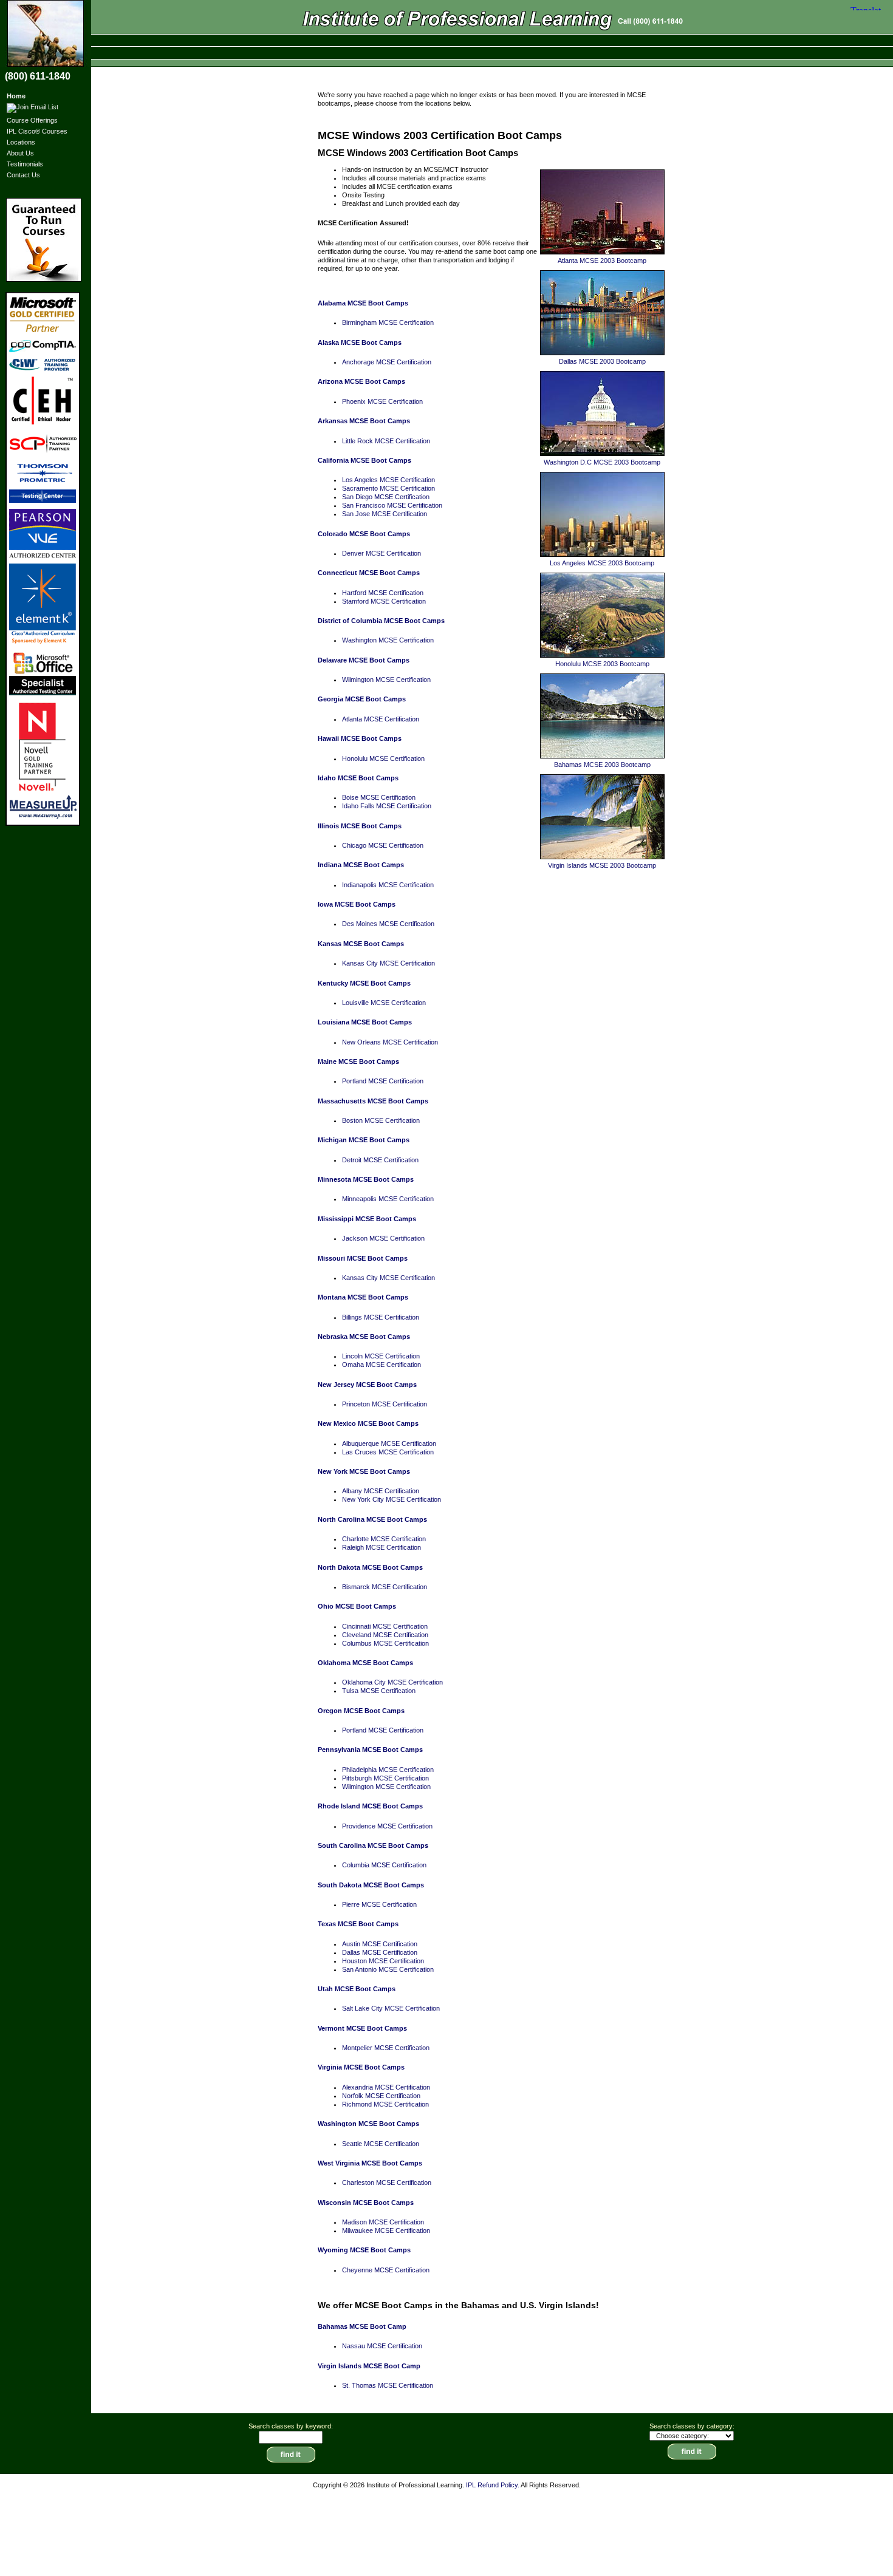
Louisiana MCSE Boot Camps (365, 1022)
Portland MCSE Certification (383, 1081)
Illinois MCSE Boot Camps (360, 826)
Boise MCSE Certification (379, 797)
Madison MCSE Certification (383, 2222)
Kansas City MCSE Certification (388, 963)
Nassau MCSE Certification (382, 2346)
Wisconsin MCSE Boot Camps (366, 2203)
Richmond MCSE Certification (385, 2104)
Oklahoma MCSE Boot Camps (365, 1663)
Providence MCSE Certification (387, 1826)
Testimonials (25, 164)
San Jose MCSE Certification (385, 514)
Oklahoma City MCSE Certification (392, 1682)
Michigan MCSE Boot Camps (364, 1140)
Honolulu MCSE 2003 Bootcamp (602, 664)
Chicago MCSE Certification (383, 845)
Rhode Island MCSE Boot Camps (370, 1806)
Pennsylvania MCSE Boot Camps (370, 1750)
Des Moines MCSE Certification (388, 924)
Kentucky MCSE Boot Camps (364, 983)
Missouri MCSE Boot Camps (363, 1258)
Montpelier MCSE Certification (386, 2048)
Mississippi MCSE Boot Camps (367, 1219)
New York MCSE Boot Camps (364, 1471)
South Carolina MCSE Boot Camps (373, 1845)
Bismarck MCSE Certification (385, 1587)
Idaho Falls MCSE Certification (387, 806)
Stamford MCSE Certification (384, 601)
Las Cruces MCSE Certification (388, 1452)
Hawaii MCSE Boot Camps (360, 738)
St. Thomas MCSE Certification (388, 2385)
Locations (21, 142)
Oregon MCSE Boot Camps (361, 1711)
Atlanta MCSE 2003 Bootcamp (602, 261)
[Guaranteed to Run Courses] (45, 240)
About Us (20, 153)
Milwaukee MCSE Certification (386, 2230)
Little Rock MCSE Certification (386, 441)
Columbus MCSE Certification (385, 1643)
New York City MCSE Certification (392, 1499)
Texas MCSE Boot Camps (358, 1924)
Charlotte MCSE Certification (384, 1539)
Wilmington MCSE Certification (386, 680)
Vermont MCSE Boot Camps (362, 2028)
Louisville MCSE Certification (384, 1003)
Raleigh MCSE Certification (381, 1547)
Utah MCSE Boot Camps (357, 1989)
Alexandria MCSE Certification (386, 2087)
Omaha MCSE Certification (381, 1365)
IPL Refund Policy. (493, 2485)
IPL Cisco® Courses (37, 131)
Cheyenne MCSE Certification (386, 2270)
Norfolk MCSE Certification (381, 2096)
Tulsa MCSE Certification (379, 1691)
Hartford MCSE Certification (383, 593)
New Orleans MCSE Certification (390, 1042)
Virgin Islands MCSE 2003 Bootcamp (602, 865)
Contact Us (23, 175)
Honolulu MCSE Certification (383, 758)
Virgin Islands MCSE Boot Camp (369, 2366)
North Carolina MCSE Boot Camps (372, 1519)
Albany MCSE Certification (381, 1491)
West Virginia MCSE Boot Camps (370, 2163)
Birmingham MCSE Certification (388, 322)
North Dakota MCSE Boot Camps (370, 1567)
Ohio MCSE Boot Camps (357, 1606)
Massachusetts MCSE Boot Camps (373, 1101)
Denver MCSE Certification (381, 553)
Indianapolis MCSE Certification (388, 885)
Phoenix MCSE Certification (382, 401)
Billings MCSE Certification (381, 1317)
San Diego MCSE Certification (386, 497)
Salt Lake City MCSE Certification (391, 2008)
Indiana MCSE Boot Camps (361, 865)
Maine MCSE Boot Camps (358, 1061)
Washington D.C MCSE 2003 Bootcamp (602, 462)
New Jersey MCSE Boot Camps (367, 1385)
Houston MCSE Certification (383, 1961)
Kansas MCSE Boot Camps (361, 944)
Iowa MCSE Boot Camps (357, 904)
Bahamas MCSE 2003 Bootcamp (602, 765)
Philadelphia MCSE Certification (388, 1770)
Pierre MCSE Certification (379, 1904)
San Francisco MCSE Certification (392, 505)
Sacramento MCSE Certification (388, 488)
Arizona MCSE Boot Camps (361, 381)
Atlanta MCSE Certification (381, 719)
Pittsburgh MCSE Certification (385, 1778)
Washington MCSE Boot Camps (368, 2124)
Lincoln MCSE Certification (381, 1356)
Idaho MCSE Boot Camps (358, 778)
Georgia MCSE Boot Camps (362, 699)
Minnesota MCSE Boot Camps (366, 1179)
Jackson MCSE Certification (383, 1238)
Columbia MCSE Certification (384, 1865)
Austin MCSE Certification (380, 1944)
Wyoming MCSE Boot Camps (364, 2250)
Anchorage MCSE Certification (387, 362)
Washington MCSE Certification (388, 640)
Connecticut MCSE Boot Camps (369, 573)
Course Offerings (32, 120)
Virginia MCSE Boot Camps (361, 2067)
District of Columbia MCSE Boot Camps (381, 621)
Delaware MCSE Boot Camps (364, 660)
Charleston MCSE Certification (387, 2182)
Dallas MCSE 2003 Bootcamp (602, 361)
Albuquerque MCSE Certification (389, 1443)
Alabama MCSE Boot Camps (363, 303)
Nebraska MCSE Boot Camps (364, 1337)
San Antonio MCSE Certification (388, 1969)
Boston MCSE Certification (381, 1120)
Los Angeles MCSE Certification (388, 480)
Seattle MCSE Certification (381, 2144)
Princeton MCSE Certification (385, 1404)
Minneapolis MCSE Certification (388, 1199)
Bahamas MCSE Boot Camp (362, 2326)
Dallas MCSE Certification (380, 1952)
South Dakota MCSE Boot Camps (371, 1885)
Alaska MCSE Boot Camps (360, 342)
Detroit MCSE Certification (380, 1160)
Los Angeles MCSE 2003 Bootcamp (602, 563)
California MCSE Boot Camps (364, 460)
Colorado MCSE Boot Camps (364, 534)
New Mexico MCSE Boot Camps (368, 1423)
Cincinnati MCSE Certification (385, 1626)
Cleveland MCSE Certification (385, 1635)
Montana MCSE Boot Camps (363, 1297)
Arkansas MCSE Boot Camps (364, 421)
